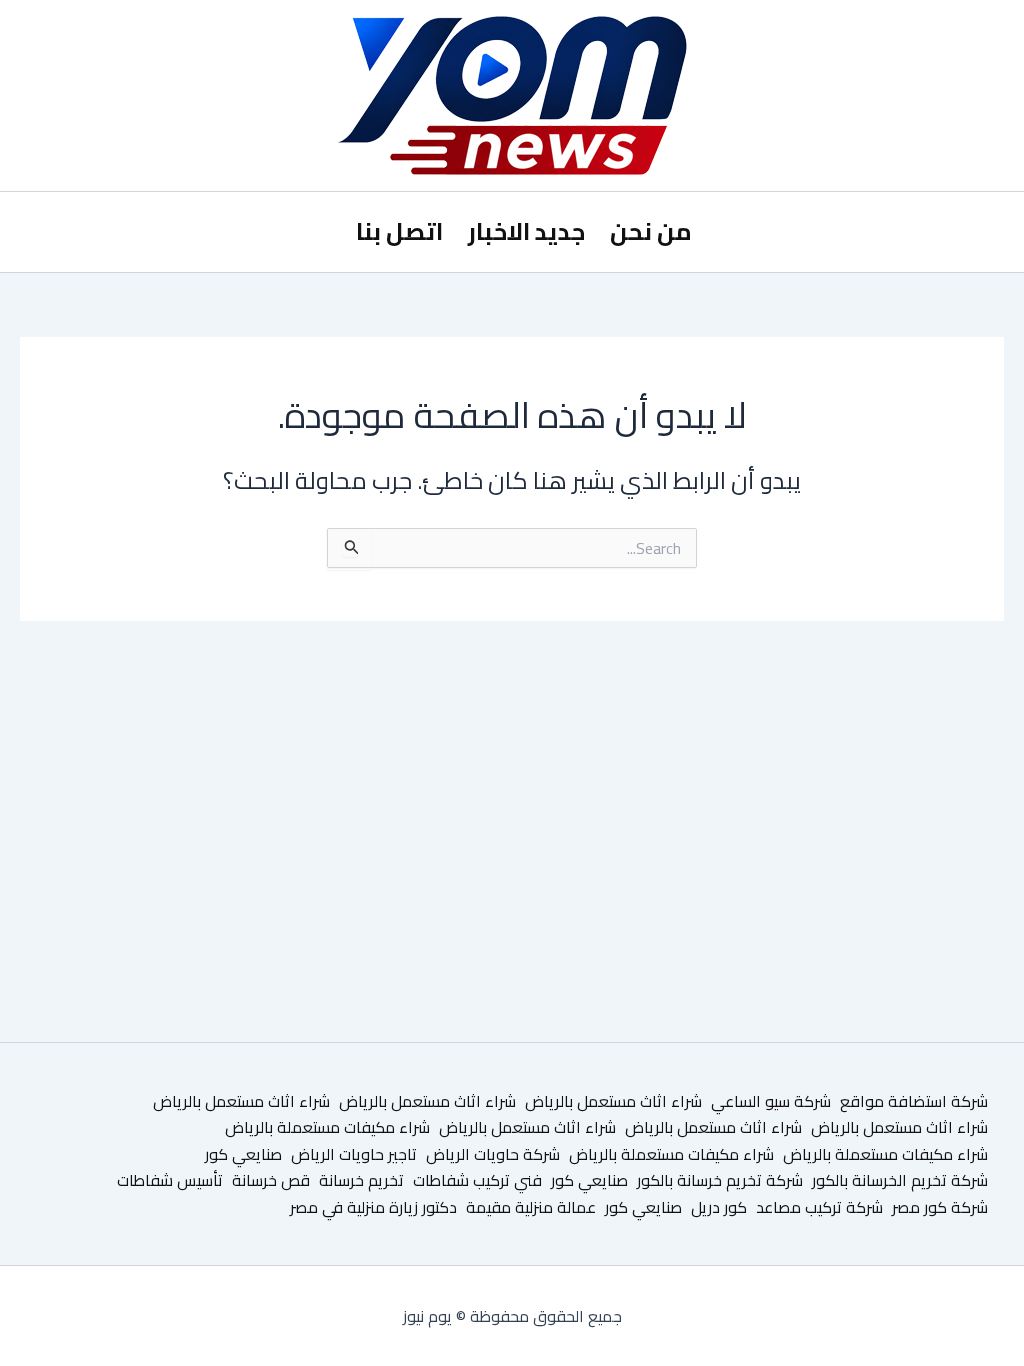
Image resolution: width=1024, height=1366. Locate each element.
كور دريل (719, 1207)
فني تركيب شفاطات (477, 1180)
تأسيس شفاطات (170, 1180)
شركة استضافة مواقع (914, 1101)
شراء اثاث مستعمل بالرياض (613, 1101)
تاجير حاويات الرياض (354, 1154)
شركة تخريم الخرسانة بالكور (900, 1180)
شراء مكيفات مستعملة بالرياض (327, 1127)
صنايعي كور (243, 1154)
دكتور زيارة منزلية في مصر (373, 1207)
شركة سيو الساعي (771, 1101)
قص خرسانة (271, 1180)
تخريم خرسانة (361, 1180)
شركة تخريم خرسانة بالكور (720, 1180)
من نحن (651, 231)
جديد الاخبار (526, 231)
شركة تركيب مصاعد (819, 1207)
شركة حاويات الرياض (493, 1154)
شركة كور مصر (940, 1207)
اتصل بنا (399, 231)
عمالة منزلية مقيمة (531, 1207)
